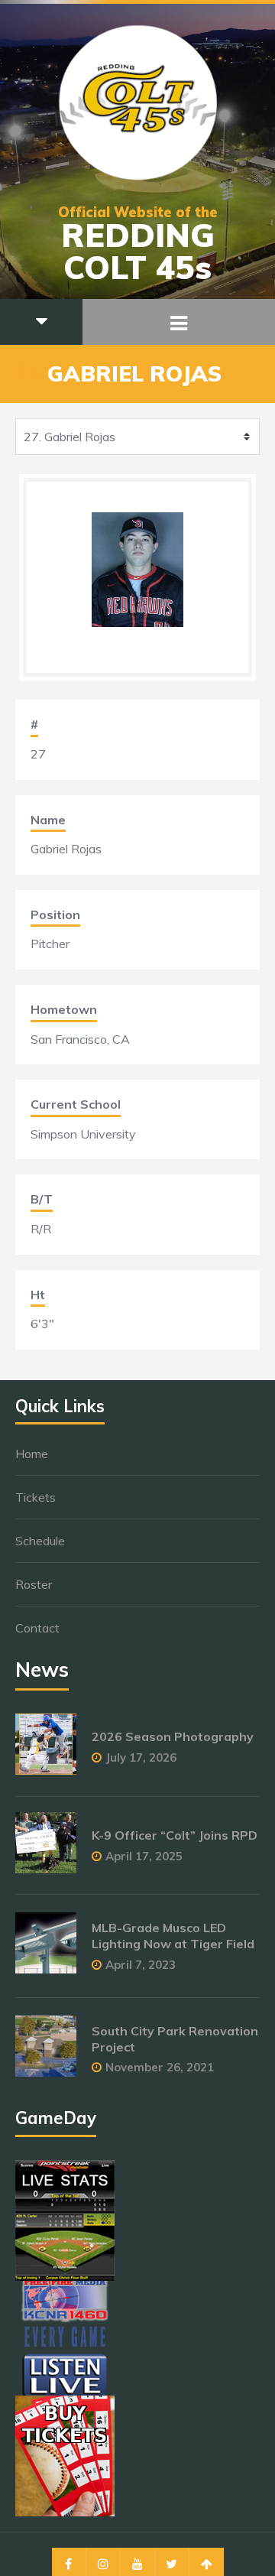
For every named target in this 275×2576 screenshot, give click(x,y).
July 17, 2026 (141, 1757)
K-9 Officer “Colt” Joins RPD (175, 1835)
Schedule (40, 1541)
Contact (37, 1628)
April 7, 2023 (141, 1965)
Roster (34, 1584)
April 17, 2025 (144, 1856)
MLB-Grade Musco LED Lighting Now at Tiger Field (173, 1936)
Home (32, 1454)
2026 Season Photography (173, 1736)
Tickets (36, 1497)
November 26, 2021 (160, 2067)
